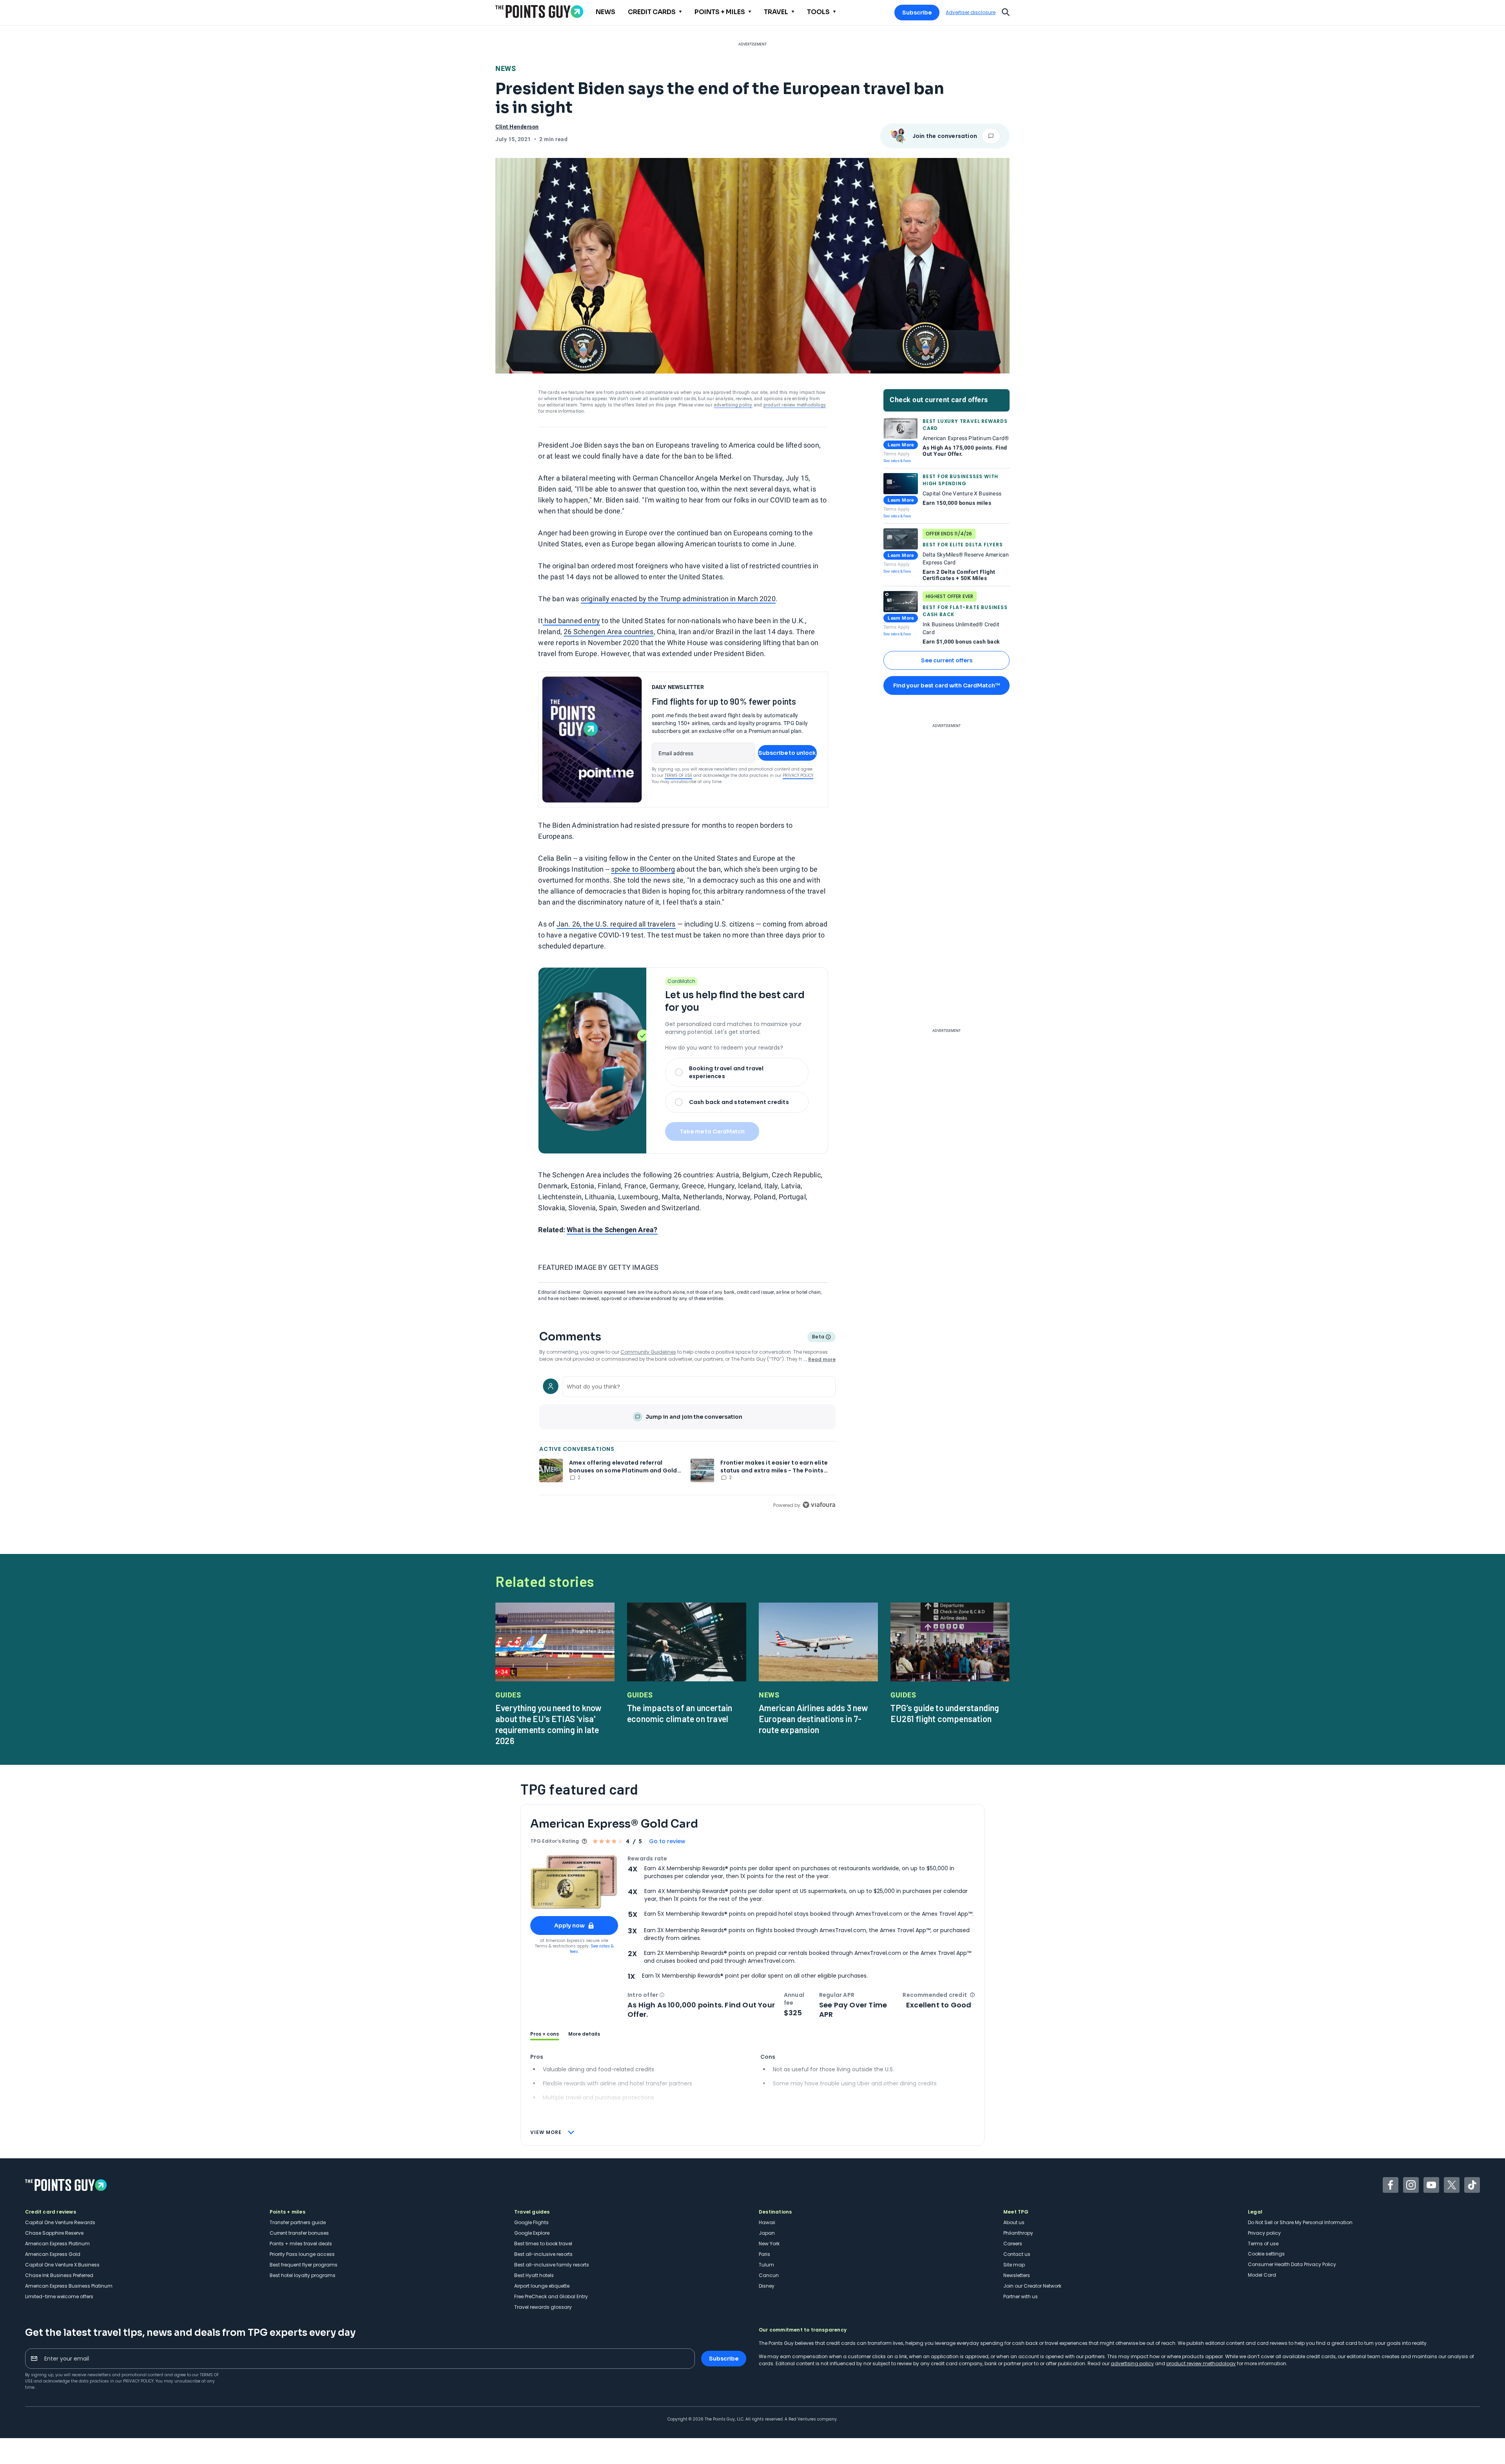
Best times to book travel (543, 2244)
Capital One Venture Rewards (60, 2222)
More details (584, 2034)
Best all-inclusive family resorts (552, 2265)
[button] (662, 1995)
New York (769, 2244)
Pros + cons (545, 2034)
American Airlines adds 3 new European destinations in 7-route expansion (814, 1719)
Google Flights (531, 2222)
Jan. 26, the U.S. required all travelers (616, 924)
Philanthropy (1018, 2233)
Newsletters (1017, 2275)
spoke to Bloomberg (643, 869)
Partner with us (1021, 2296)
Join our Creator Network (1032, 2286)
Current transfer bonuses (299, 2233)
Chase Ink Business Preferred (59, 2275)
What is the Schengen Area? (612, 1230)
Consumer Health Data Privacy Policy (1292, 2264)
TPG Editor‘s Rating (555, 1841)
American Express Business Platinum (69, 2286)
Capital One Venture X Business (62, 2265)
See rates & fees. (592, 1949)
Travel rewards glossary (543, 2307)
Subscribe (917, 13)
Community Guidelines (648, 1352)
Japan (767, 2233)
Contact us (1017, 2254)
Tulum (766, 2265)
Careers (1013, 2244)
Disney (767, 2286)
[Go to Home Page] (539, 12)
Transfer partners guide (298, 2222)
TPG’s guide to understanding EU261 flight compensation (945, 1713)
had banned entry (571, 621)
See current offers (947, 660)
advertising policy (733, 405)
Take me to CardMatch (712, 1131)
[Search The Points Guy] (1006, 11)
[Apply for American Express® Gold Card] (574, 1882)
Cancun (769, 2275)
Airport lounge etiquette (542, 2286)
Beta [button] (818, 1338)
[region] (687, 1441)
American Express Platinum (57, 2244)
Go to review (667, 1841)
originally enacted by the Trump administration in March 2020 (678, 599)
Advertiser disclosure (971, 13)
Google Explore (532, 2233)
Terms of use (1263, 2244)
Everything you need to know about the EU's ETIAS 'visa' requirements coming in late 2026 (549, 1724)
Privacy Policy (798, 775)
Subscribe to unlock (787, 753)
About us (1014, 2222)
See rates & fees (897, 461)
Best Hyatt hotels (534, 2275)
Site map (1014, 2265)
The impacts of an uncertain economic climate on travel (680, 1713)
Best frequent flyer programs (304, 2265)
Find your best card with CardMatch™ (947, 685)
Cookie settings (1266, 2254)
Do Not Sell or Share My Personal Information (1300, 2222)
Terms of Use (678, 775)
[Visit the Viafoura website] (819, 1505)
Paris (764, 2254)
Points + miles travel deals (301, 2244)
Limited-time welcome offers (59, 2296)
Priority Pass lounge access (302, 2254)
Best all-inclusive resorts (543, 2254)
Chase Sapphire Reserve (54, 2233)
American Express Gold (53, 2254)
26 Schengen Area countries (608, 632)
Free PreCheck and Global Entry (551, 2296)
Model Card (1262, 2275)
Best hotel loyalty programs (303, 2275)
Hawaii (767, 2222)
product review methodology (795, 405)
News (506, 68)
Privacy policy (1264, 2233)
